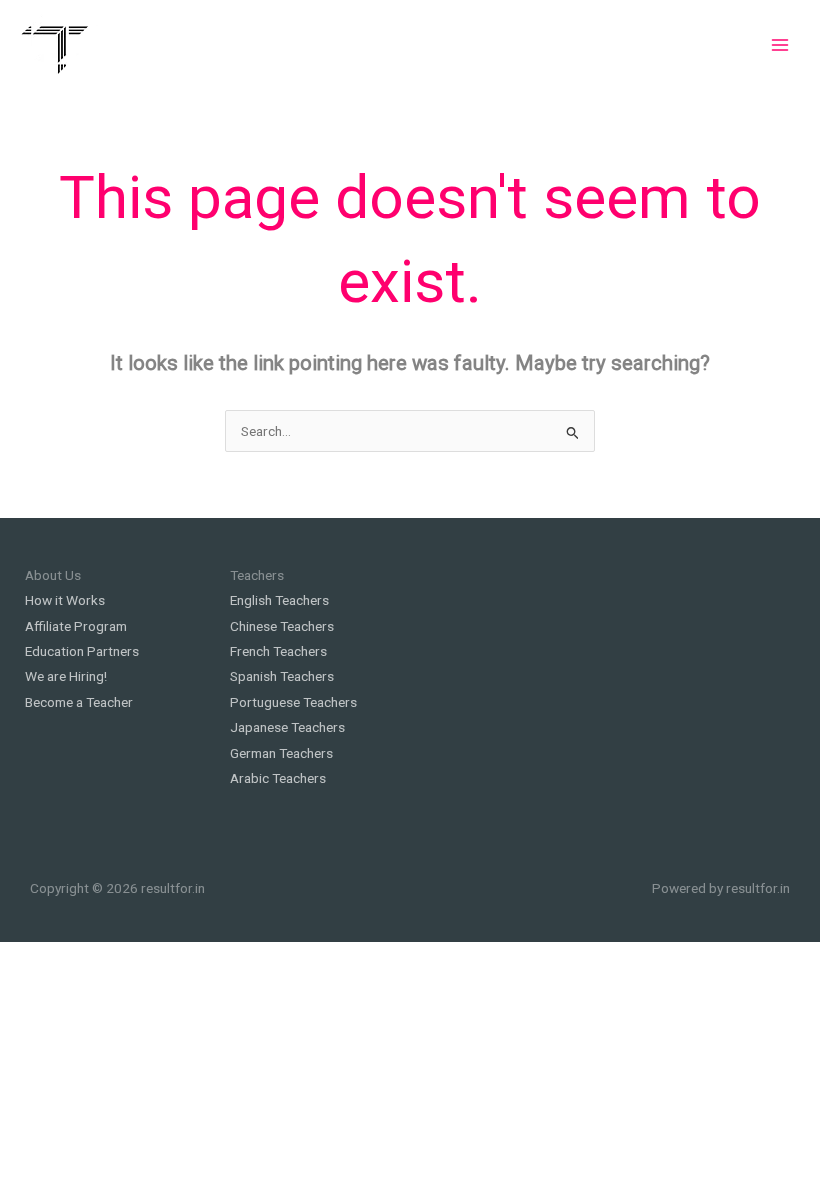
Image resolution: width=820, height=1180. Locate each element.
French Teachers (278, 651)
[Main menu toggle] (780, 44)
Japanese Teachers (287, 727)
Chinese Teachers (282, 626)
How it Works (65, 600)
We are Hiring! (66, 676)
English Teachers (279, 600)
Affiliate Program (76, 626)
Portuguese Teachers (293, 702)
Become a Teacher (79, 702)
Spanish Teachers (282, 676)
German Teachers (281, 753)
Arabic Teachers (278, 778)
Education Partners (82, 651)
